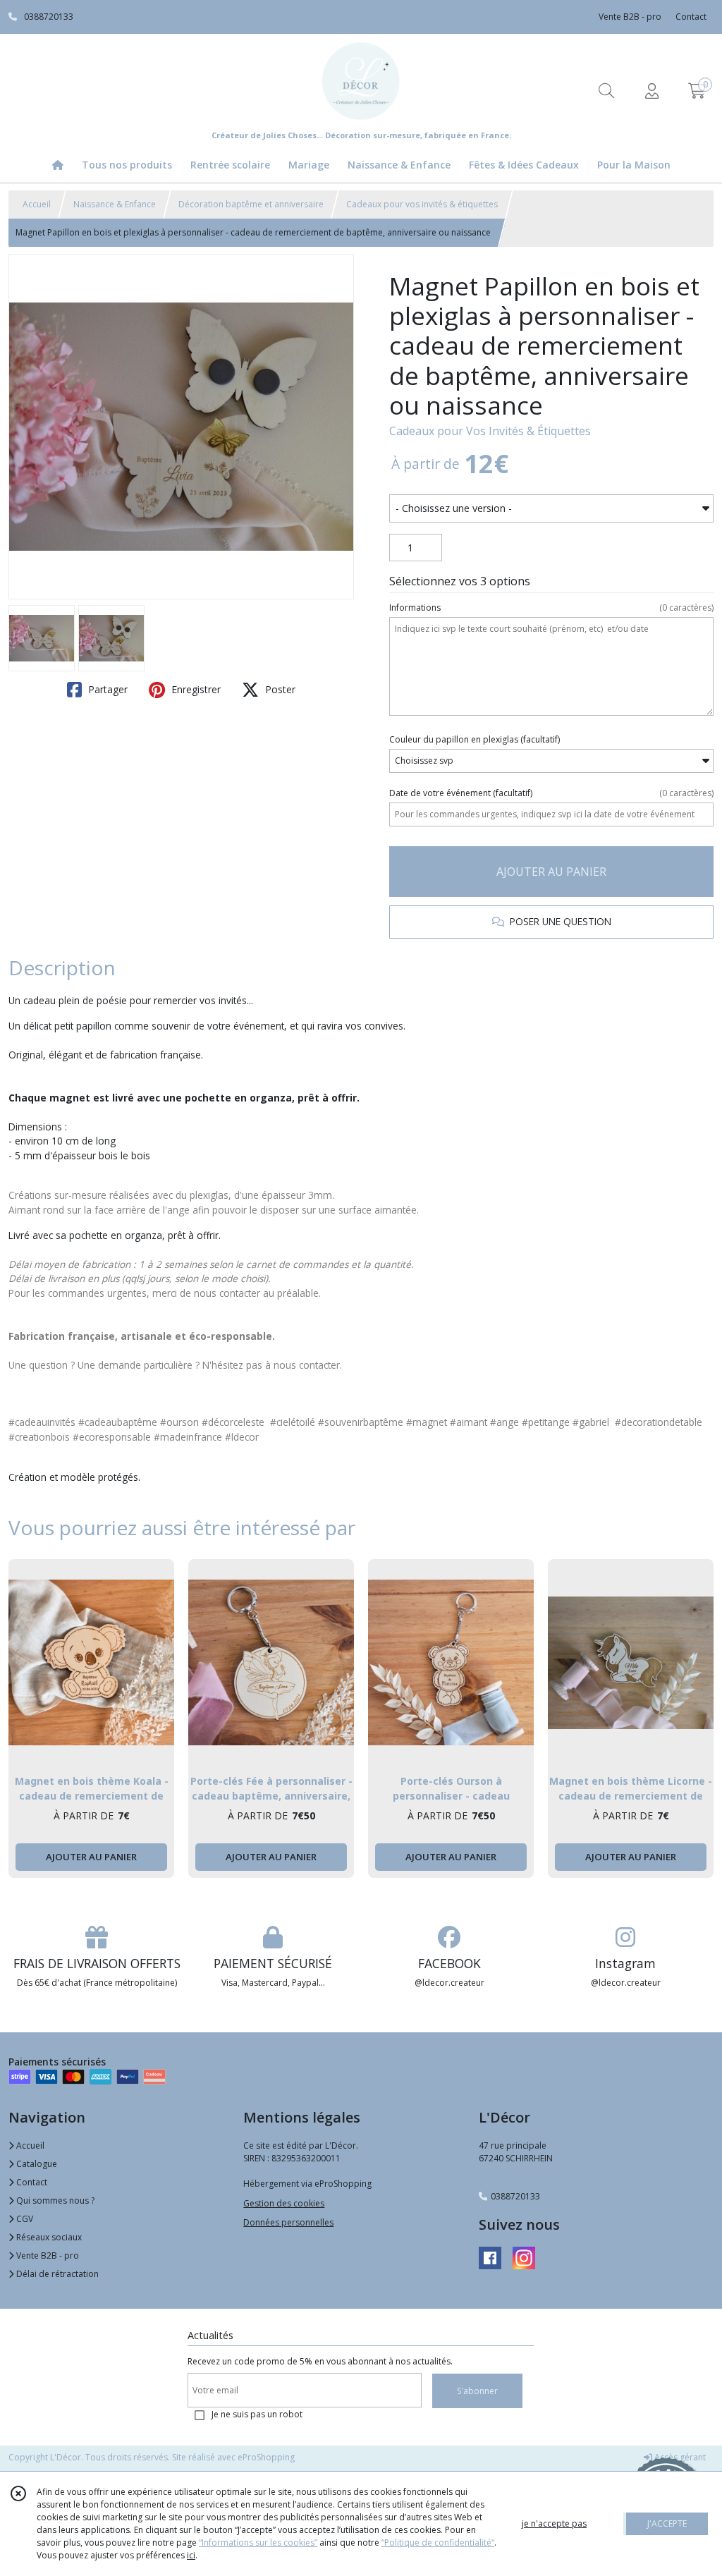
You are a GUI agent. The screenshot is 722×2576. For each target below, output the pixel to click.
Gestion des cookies (284, 2203)
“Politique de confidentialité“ (438, 2543)
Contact (691, 17)
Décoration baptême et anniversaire (251, 204)
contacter (319, 1365)
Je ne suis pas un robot (257, 2414)
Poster (279, 689)
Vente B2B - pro (47, 2255)
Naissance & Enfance (115, 204)
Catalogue (36, 2164)
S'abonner (477, 2391)
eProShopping (266, 2457)
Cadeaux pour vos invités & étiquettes (422, 204)
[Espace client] (651, 91)
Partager (106, 689)
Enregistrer (195, 689)
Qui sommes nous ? (54, 2200)
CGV (24, 2219)
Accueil (37, 204)
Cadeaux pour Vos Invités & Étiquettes (490, 431)
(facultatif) (475, 739)
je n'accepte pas (554, 2523)
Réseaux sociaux (48, 2237)
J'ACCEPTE (667, 2523)
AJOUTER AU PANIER (551, 872)
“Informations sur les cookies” (258, 2543)
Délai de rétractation (56, 2274)
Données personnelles (288, 2222)
